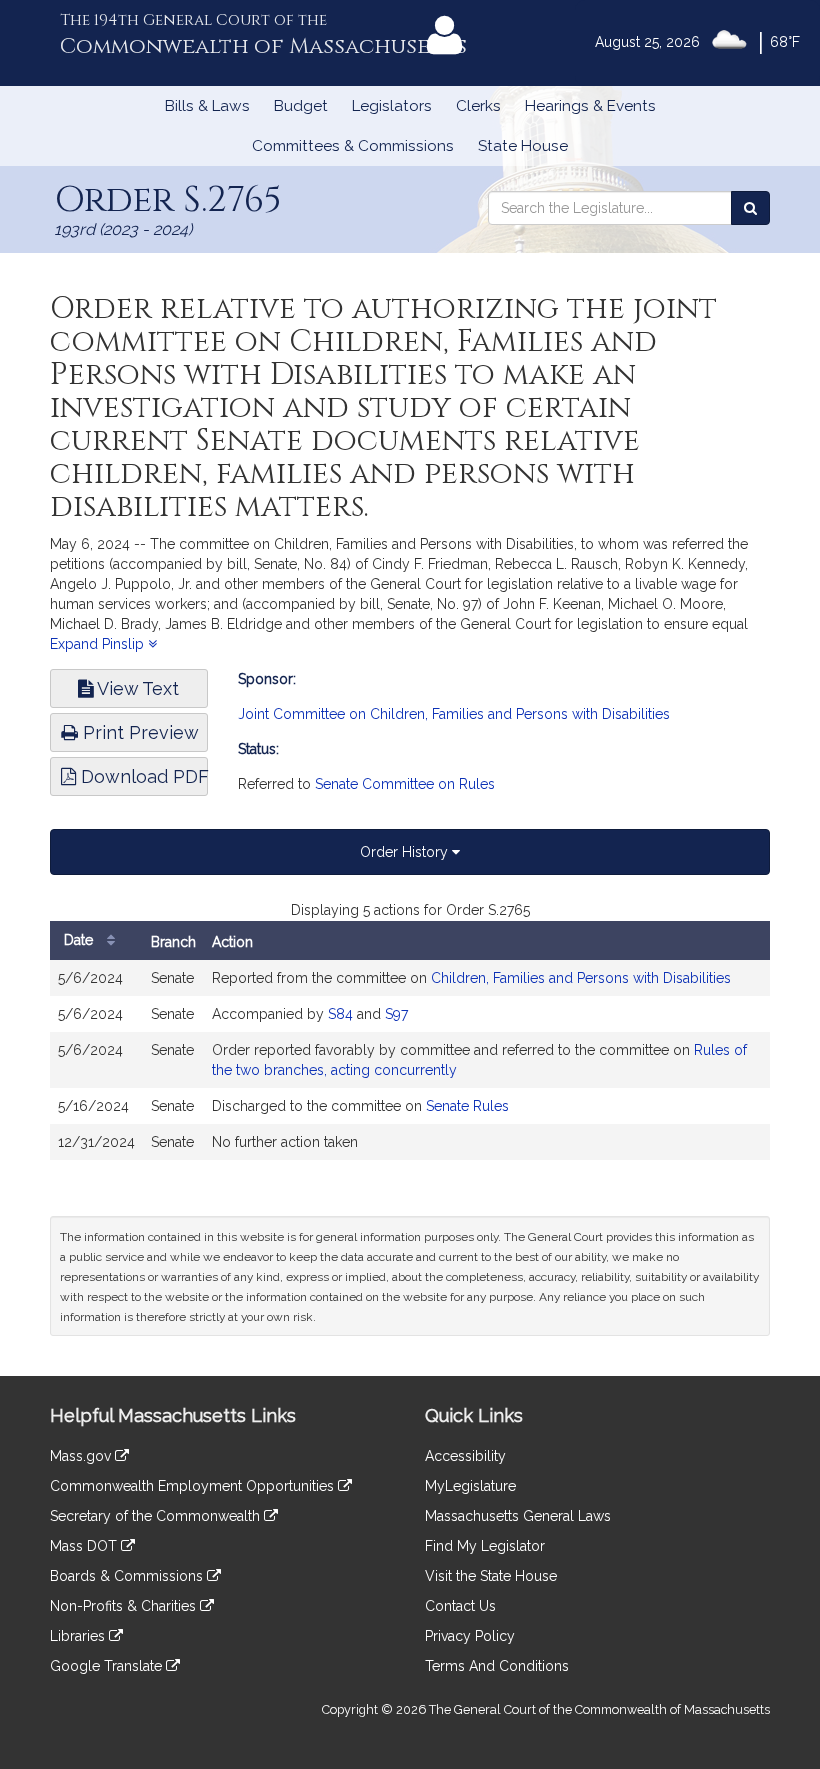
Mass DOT (85, 1546)
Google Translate (108, 1666)
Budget (301, 106)
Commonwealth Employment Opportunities (194, 1486)
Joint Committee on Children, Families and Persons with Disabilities (454, 714)
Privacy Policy (470, 1636)
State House (523, 146)
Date (80, 940)
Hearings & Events (590, 106)
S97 (396, 1014)
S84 (340, 1014)
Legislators (392, 106)
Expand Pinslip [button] (99, 644)
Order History (406, 852)
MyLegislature (470, 1486)
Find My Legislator (485, 1546)
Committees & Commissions (353, 146)
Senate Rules (467, 1106)
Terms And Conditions (497, 1666)
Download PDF (142, 776)
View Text (136, 688)
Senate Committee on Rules (405, 784)
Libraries (79, 1636)
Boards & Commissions (128, 1576)
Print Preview (138, 732)
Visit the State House (491, 1576)
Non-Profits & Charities (125, 1606)
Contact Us (460, 1606)
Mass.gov (82, 1456)
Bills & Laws (207, 106)
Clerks (478, 106)
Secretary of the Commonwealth (157, 1516)
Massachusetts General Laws (518, 1516)
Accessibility (465, 1456)
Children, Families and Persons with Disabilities (581, 978)
